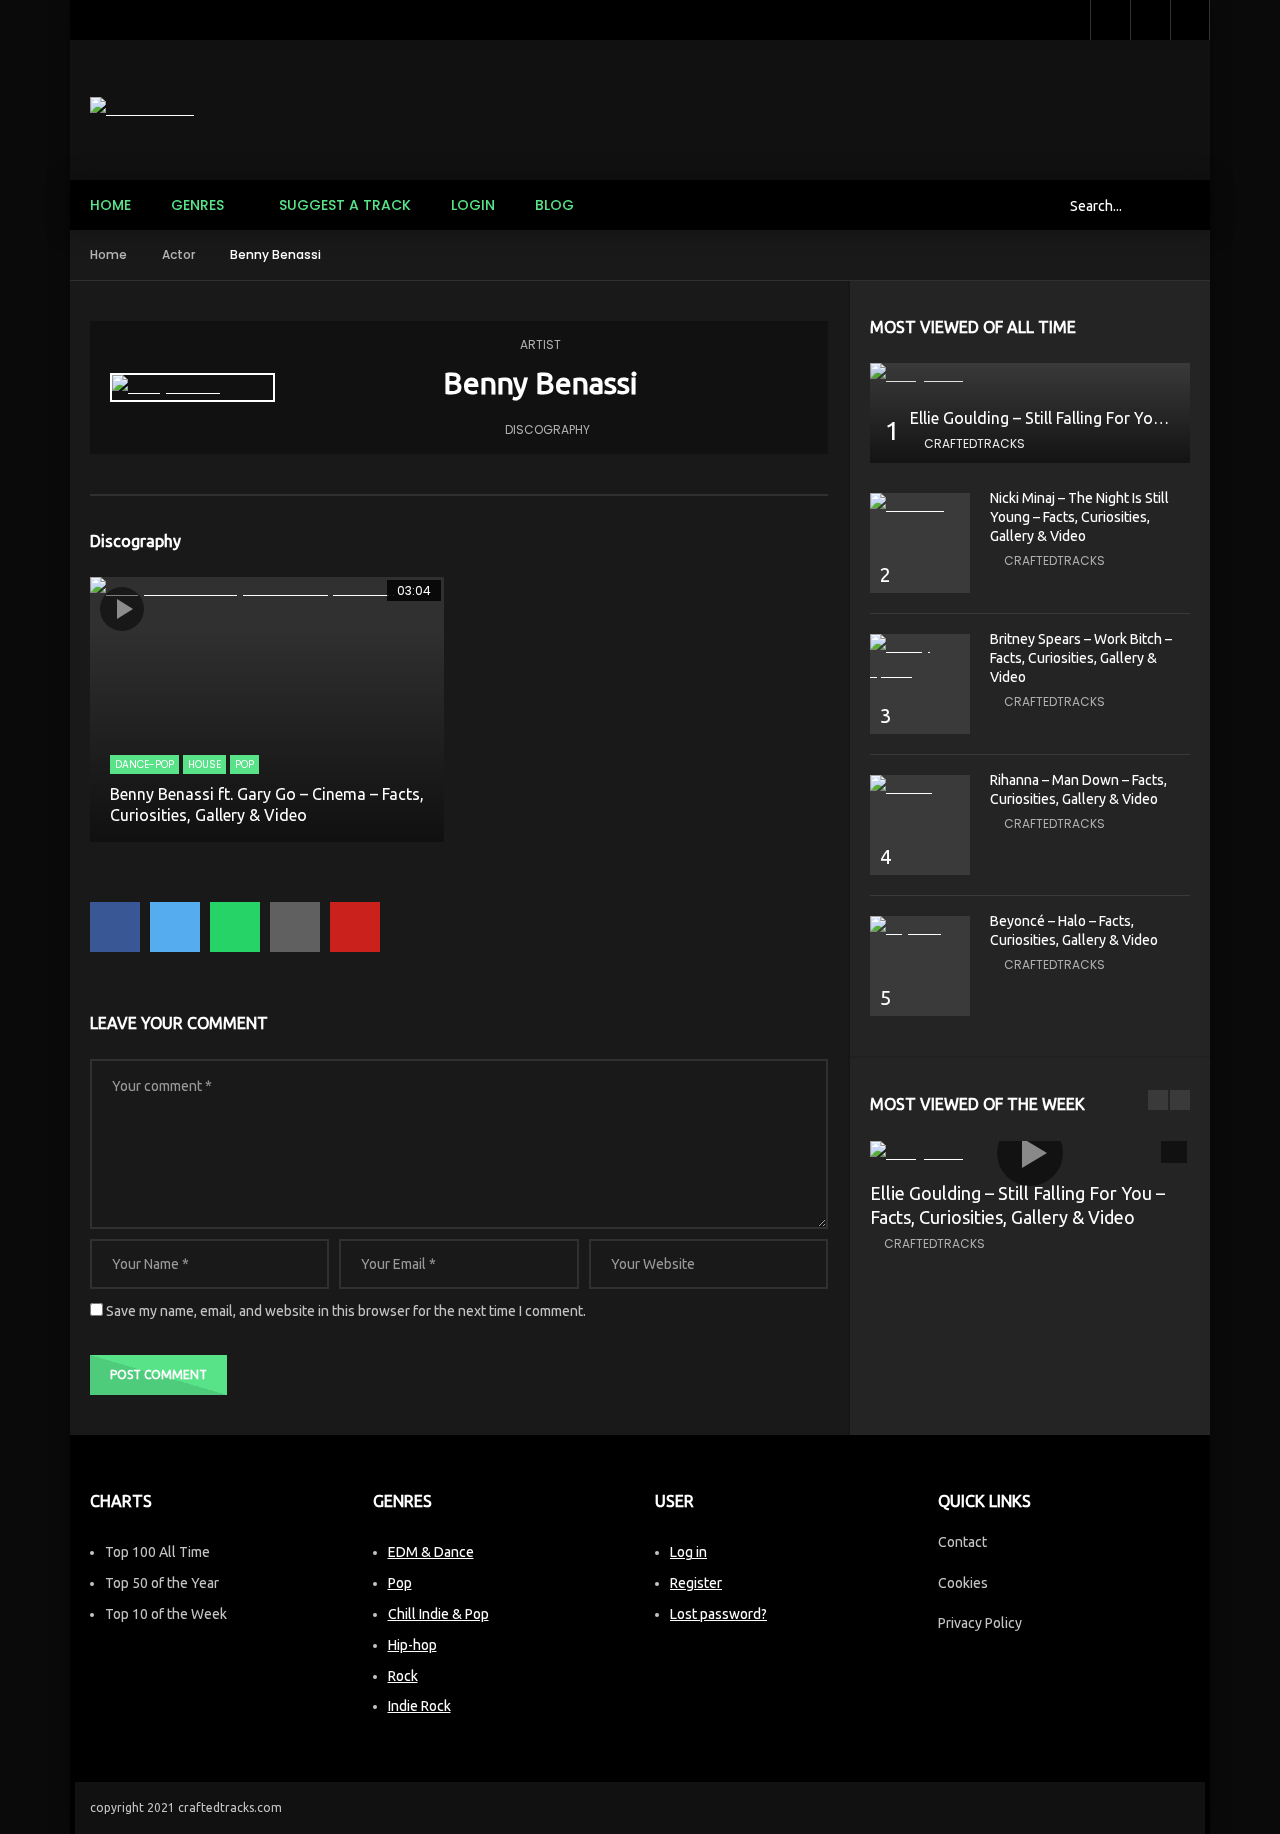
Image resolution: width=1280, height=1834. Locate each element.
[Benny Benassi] (192, 387)
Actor (178, 254)
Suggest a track (345, 205)
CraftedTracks (974, 443)
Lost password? (718, 1614)
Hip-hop (412, 1645)
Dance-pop (144, 764)
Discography (547, 429)
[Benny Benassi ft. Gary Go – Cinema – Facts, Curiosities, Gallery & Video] (267, 710)
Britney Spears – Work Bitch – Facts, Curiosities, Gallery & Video (1081, 658)
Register (696, 1583)
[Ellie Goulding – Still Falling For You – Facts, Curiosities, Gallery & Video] (1030, 375)
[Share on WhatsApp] (235, 927)
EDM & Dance (431, 1552)
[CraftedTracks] (142, 109)
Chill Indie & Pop (438, 1614)
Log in (688, 1552)
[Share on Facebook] (115, 927)
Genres (197, 205)
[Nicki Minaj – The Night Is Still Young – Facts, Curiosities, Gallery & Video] (920, 505)
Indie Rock (419, 1706)
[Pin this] (355, 927)
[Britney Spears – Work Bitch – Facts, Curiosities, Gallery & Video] (920, 659)
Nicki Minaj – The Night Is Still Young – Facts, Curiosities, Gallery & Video (1079, 517)
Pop (244, 764)
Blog (554, 205)
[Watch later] (1110, 20)
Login (473, 205)
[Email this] (295, 927)
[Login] (1190, 20)
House (204, 764)
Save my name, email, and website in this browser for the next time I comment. (346, 1311)
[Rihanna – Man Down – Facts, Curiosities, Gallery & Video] (920, 787)
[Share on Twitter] (175, 927)
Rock (403, 1676)
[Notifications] (1150, 20)
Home (110, 205)
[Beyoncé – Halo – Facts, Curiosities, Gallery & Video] (920, 928)
